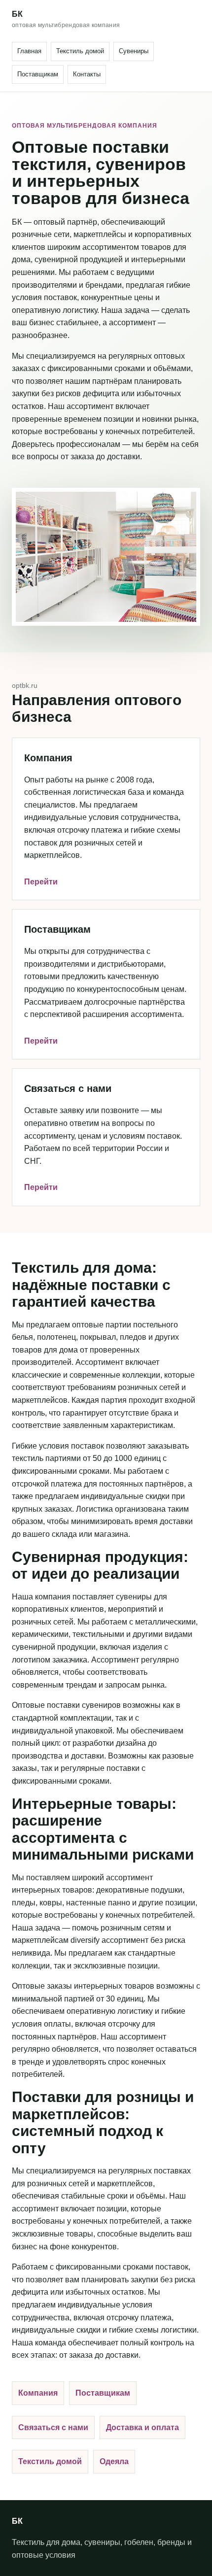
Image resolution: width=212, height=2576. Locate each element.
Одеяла (114, 2461)
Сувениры (134, 51)
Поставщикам (38, 74)
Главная (29, 51)
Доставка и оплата (142, 2427)
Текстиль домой (80, 51)
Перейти (41, 882)
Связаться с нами (53, 2427)
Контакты (87, 74)
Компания (38, 2393)
